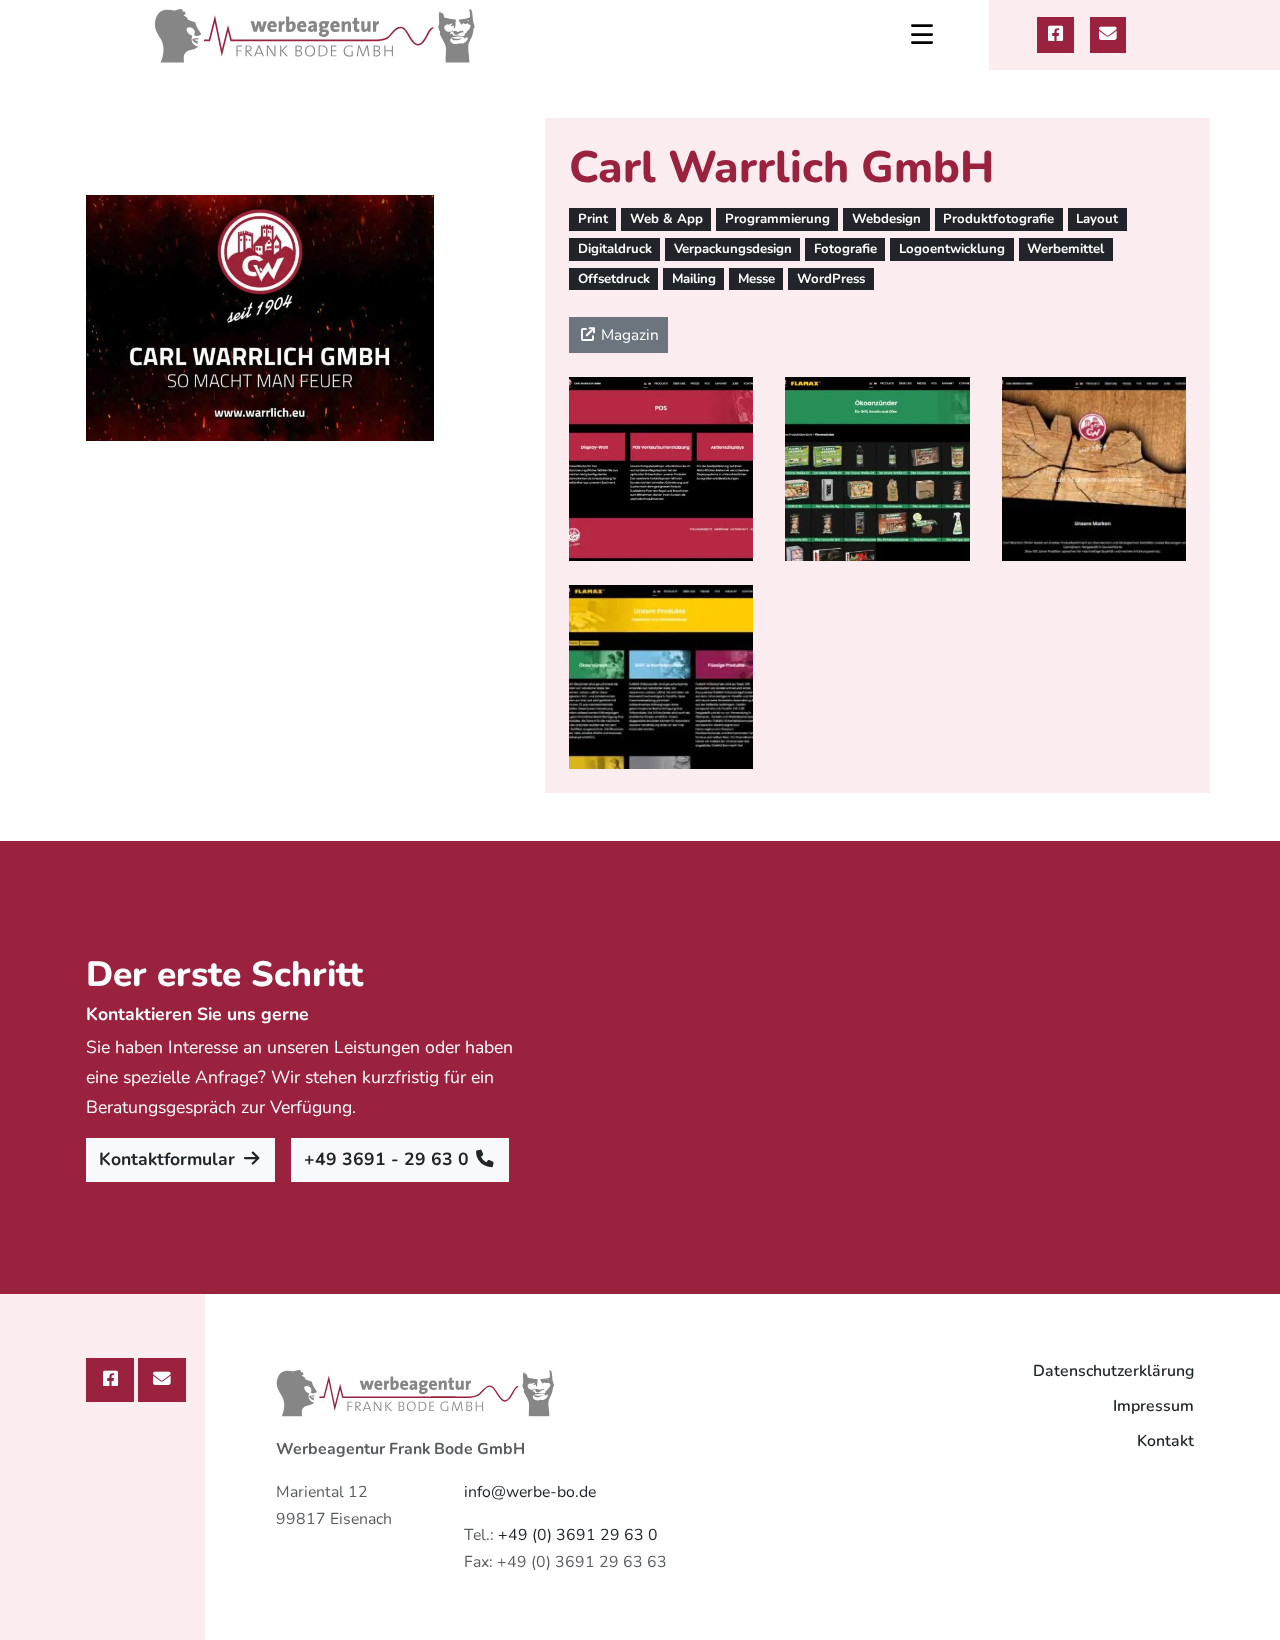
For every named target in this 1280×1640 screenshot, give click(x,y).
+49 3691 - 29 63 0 (389, 1159)
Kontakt (1165, 1441)
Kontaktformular (169, 1159)
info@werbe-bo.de (530, 1492)
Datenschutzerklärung (1113, 1371)
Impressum (1153, 1406)
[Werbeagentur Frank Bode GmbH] (316, 35)
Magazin (628, 334)
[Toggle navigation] (922, 35)
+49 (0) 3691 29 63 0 (578, 1535)
